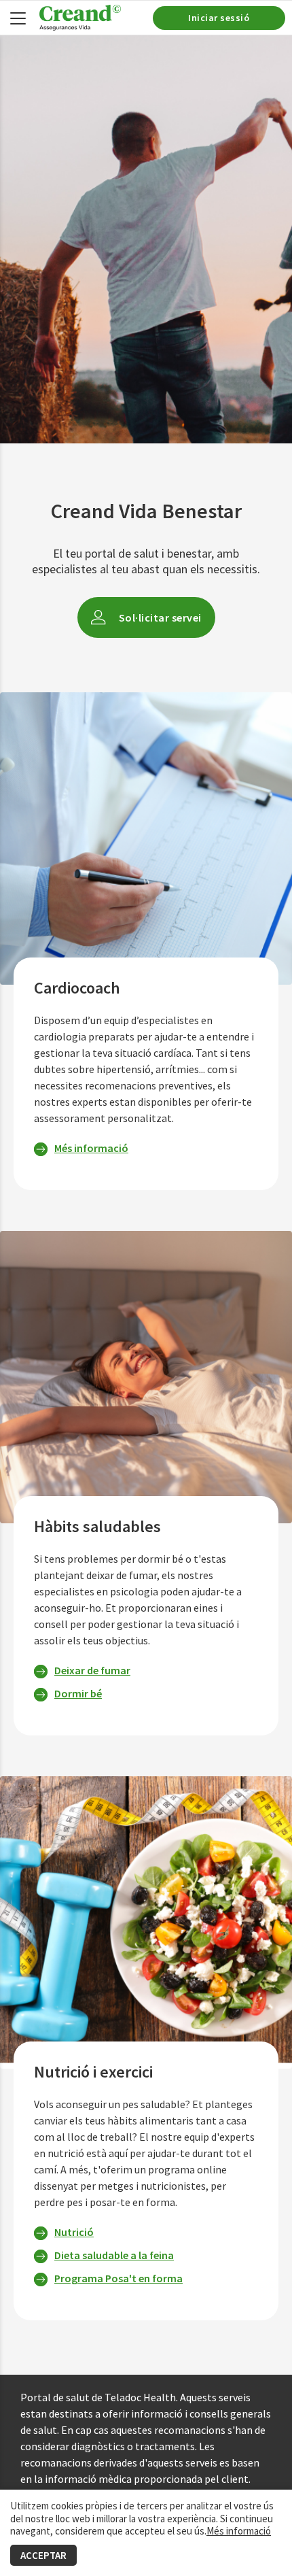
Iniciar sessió (219, 18)
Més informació (239, 2531)
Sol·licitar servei (160, 617)
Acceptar (43, 2555)
